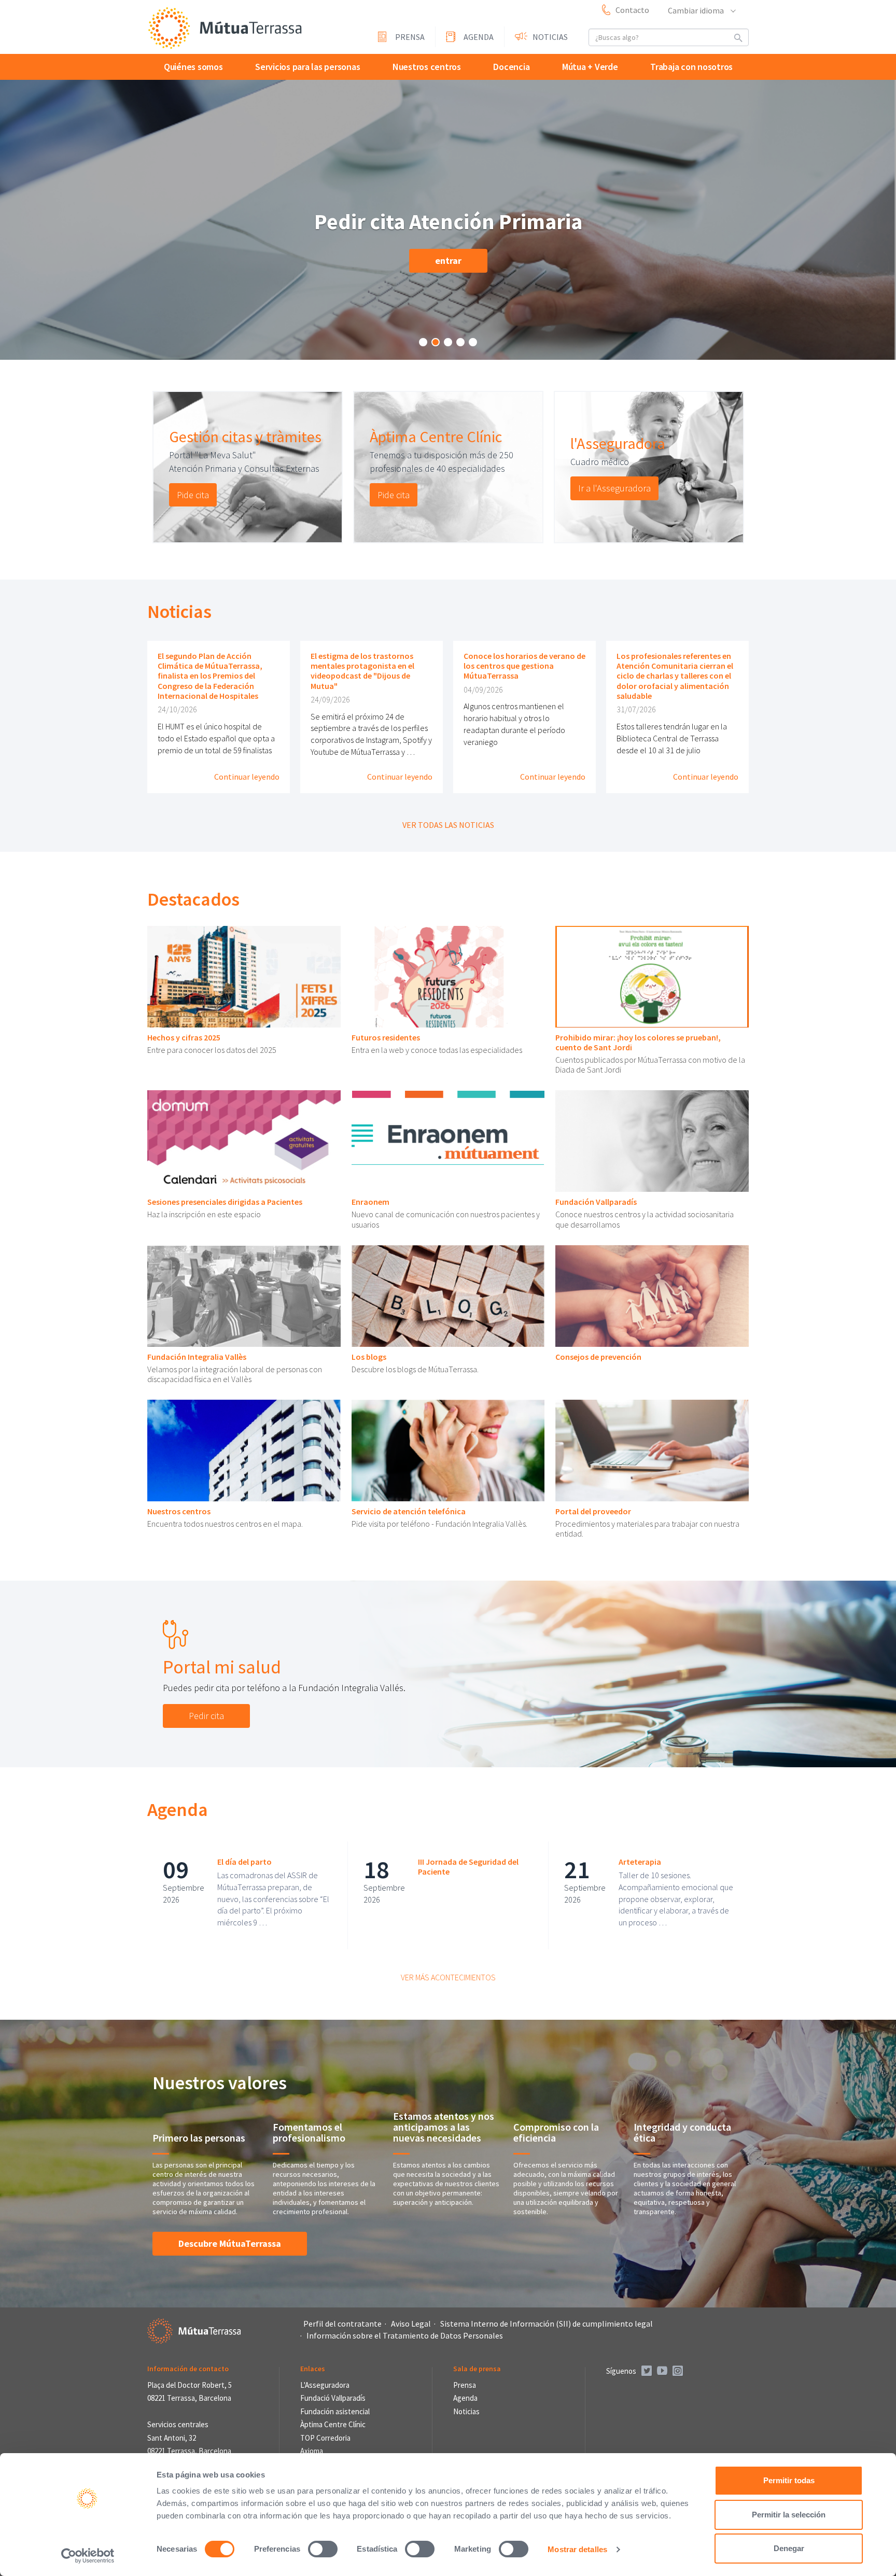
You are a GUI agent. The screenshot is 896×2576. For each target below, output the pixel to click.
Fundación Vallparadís (596, 1202)
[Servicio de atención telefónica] (448, 1451)
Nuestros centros (427, 67)
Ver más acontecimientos (448, 1977)
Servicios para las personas (307, 67)
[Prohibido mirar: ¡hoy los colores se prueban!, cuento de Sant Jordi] (652, 977)
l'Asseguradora (618, 443)
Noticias (550, 37)
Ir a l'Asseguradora (614, 488)
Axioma (312, 2451)
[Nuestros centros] (244, 1451)
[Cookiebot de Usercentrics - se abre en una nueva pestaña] (88, 2556)
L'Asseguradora (325, 2385)
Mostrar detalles (577, 2549)
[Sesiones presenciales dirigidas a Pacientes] (244, 1141)
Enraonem (370, 1202)
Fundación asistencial (335, 2411)
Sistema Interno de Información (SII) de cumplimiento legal (547, 2324)
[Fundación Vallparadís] (652, 1141)
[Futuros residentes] (448, 977)
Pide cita (193, 495)
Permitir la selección (789, 2515)
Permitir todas (789, 2480)
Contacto (632, 10)
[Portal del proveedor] (652, 1451)
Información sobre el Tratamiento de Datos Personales (405, 2335)
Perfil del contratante (342, 2324)
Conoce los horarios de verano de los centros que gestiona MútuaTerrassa (524, 666)
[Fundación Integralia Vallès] (244, 1296)
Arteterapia (640, 1862)
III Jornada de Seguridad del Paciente (468, 1867)
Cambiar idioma (697, 10)
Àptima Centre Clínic (436, 437)
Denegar (789, 2548)
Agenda (479, 37)
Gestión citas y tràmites (245, 437)
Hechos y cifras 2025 (184, 1037)
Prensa (410, 37)
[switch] (323, 2549)
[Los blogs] (448, 1296)
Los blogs (369, 1357)
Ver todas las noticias (448, 825)
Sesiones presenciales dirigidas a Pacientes (225, 1202)
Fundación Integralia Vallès (197, 1357)
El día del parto (244, 1862)
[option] (248, 467)
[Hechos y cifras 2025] (244, 977)
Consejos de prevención (598, 1357)
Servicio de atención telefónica (409, 1511)
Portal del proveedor (593, 1511)
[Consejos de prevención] (652, 1296)
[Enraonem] (448, 1141)
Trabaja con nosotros (691, 67)
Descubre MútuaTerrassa (230, 2243)
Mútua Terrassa (225, 28)
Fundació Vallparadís (333, 2398)
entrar (448, 261)
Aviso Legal (411, 2324)
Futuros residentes (386, 1037)
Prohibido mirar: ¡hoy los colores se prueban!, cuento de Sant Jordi (638, 1042)
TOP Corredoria (325, 2438)
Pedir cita (206, 1716)
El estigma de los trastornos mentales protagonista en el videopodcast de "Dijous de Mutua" (362, 671)
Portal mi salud (222, 1667)
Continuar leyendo (247, 777)
